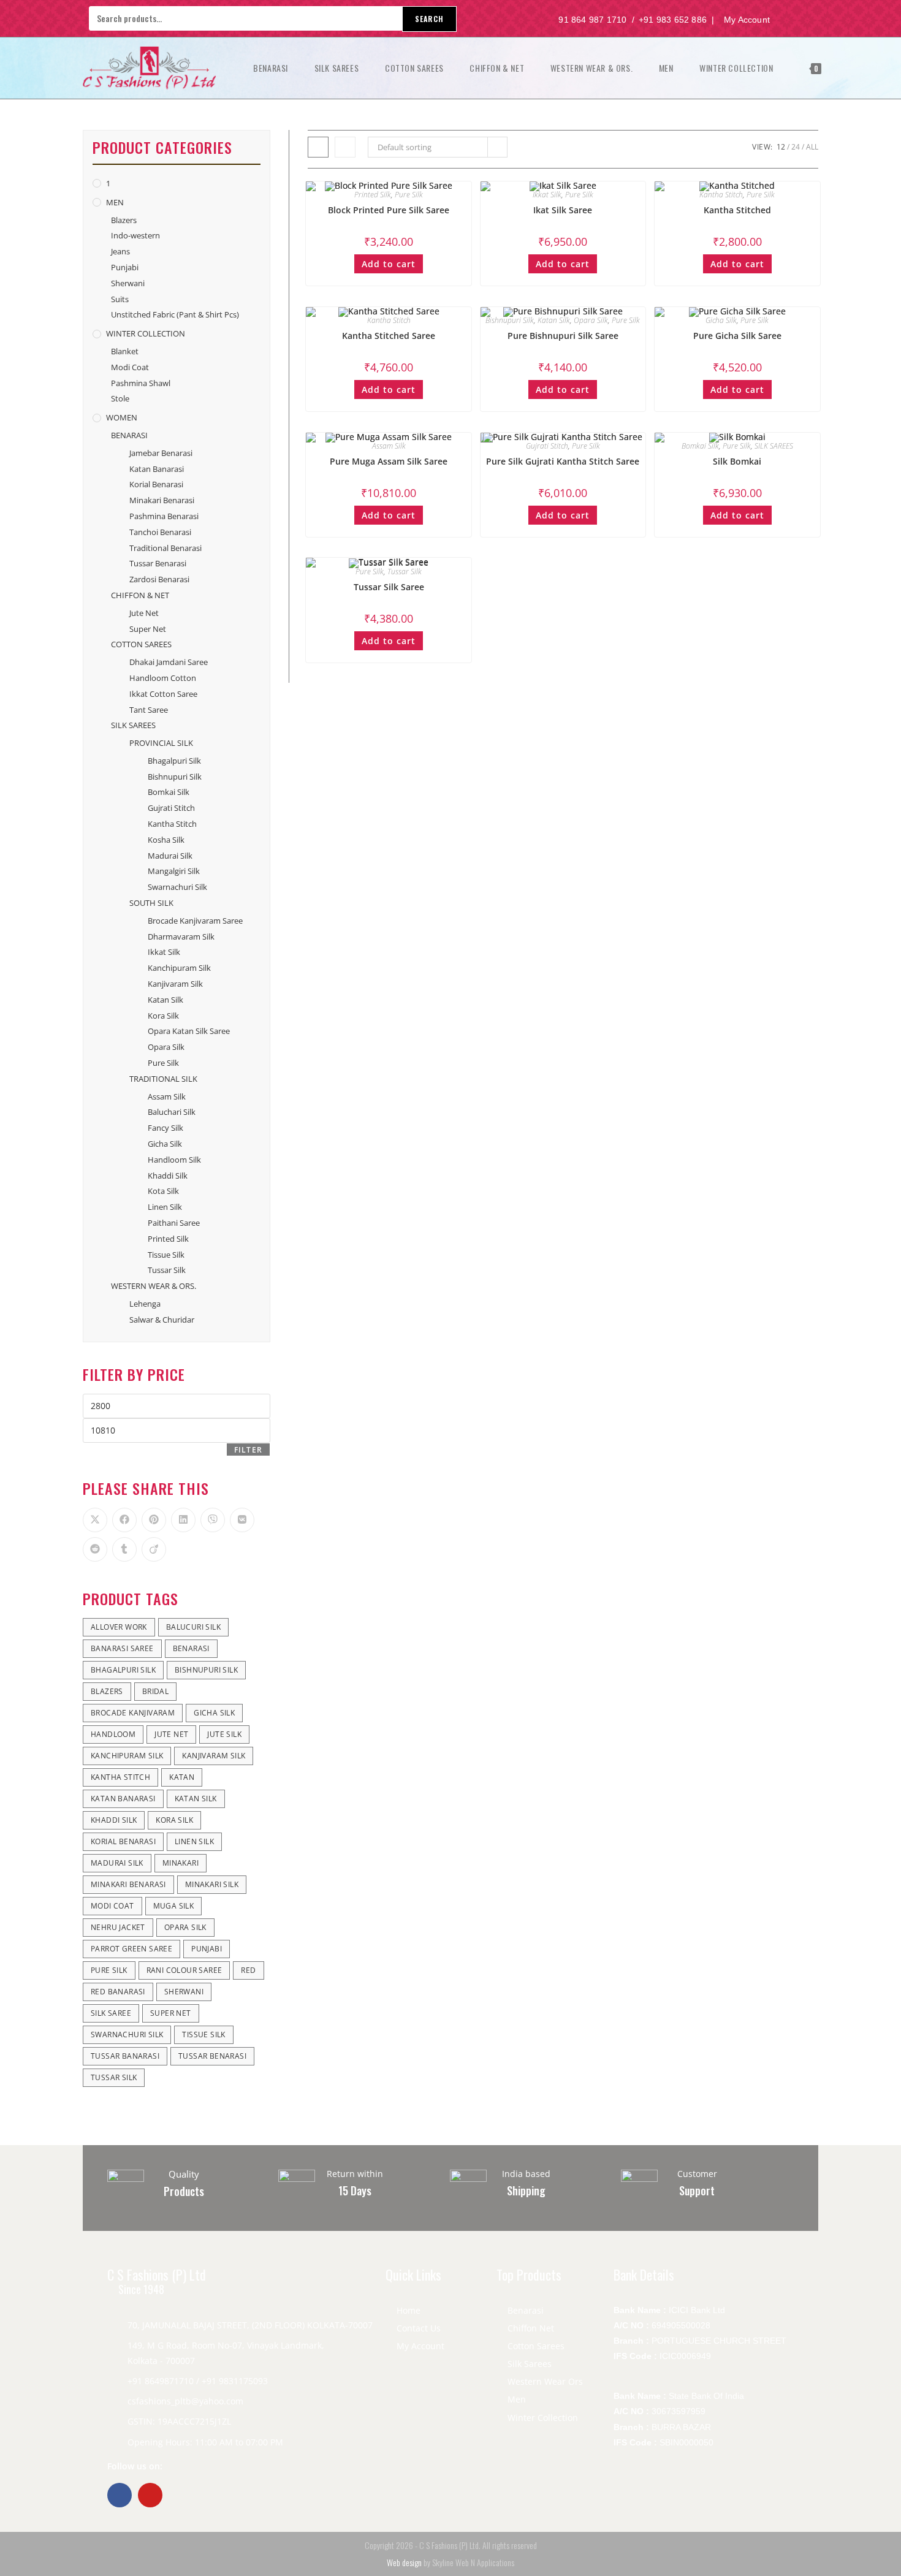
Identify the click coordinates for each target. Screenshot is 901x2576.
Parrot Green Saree (131, 1949)
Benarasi (526, 2310)
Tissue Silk (166, 1255)
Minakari (181, 1863)
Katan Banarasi (157, 469)
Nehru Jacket (118, 1927)
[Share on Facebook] (124, 1520)
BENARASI (129, 435)
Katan (182, 1777)
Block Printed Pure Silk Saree (389, 210)
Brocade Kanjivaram (133, 1713)
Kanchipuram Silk (179, 968)
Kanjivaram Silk (175, 984)
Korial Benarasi (156, 484)
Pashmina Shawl (141, 383)
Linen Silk (165, 1207)
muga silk (174, 1906)
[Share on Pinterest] (154, 1520)
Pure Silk (409, 195)
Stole (120, 398)
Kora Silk (163, 1016)
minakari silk (212, 1884)
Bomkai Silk (700, 446)
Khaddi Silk (168, 1176)
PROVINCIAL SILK (161, 743)
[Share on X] (95, 1520)
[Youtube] (150, 2495)
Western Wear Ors (545, 2381)
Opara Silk (591, 320)
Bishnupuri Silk (510, 320)
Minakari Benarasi (162, 500)
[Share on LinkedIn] (183, 1520)
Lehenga (145, 1304)
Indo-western (135, 235)
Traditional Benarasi (165, 548)
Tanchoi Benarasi (160, 532)
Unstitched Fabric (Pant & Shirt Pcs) (175, 314)
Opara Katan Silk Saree (189, 1031)
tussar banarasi (125, 2056)
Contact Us (419, 2328)
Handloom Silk (174, 1160)
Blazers (124, 220)
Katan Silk (554, 320)
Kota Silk (163, 1191)
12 (781, 147)
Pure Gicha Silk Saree (737, 336)
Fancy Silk (165, 1128)
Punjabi (125, 267)
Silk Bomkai (737, 461)
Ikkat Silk (547, 195)
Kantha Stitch (721, 195)
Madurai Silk (170, 856)
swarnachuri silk (127, 2035)
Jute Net (144, 613)
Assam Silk (389, 446)
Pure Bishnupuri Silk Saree (563, 336)
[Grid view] (318, 147)
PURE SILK (109, 1970)
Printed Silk (373, 195)
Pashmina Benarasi (164, 516)
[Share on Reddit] (95, 1549)
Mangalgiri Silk (174, 871)
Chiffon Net (531, 2328)
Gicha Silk (721, 320)
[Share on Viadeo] (154, 1549)
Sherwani (128, 283)
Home (409, 2310)
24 (796, 147)
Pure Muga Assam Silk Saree (389, 461)
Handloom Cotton (163, 678)
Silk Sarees (530, 2364)
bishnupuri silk (206, 1670)
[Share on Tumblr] (124, 1549)
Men (517, 2399)
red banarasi (118, 1992)
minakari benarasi (128, 1884)
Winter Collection (543, 2418)
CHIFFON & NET (140, 595)
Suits (120, 299)
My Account (420, 2346)
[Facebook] (120, 2495)
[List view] (345, 147)
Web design (404, 2562)
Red (248, 1970)
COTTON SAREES (141, 644)
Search (429, 19)
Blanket (125, 351)
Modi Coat (130, 367)
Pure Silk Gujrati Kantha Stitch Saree (563, 461)
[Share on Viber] (213, 1520)
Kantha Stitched (737, 210)
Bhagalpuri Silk (174, 761)
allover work (119, 1627)
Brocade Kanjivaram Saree (195, 921)
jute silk (224, 1734)
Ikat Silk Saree (563, 210)
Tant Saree (149, 710)
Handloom (113, 1734)
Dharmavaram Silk (181, 937)
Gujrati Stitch (547, 446)
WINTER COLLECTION (146, 333)
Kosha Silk (166, 840)
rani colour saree (184, 1970)
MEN (115, 202)
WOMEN (122, 417)
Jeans (120, 251)
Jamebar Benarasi (161, 453)
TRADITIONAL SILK (163, 1079)
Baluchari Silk (172, 1112)
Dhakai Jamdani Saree (169, 662)
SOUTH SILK (151, 903)
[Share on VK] (242, 1520)
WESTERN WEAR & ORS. (154, 1286)
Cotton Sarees (536, 2346)
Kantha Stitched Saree (389, 336)
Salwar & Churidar (162, 1320)
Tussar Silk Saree (389, 587)
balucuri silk (193, 1627)
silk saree (111, 2013)
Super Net (148, 629)
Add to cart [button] (389, 264)
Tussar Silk (405, 572)
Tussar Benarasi (158, 563)
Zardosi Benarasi (159, 579)
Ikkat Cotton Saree (163, 694)
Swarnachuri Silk (177, 887)
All (812, 147)
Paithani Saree (174, 1223)
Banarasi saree (122, 1648)
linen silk (194, 1841)
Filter (248, 1450)
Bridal (155, 1691)
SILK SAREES (774, 446)
